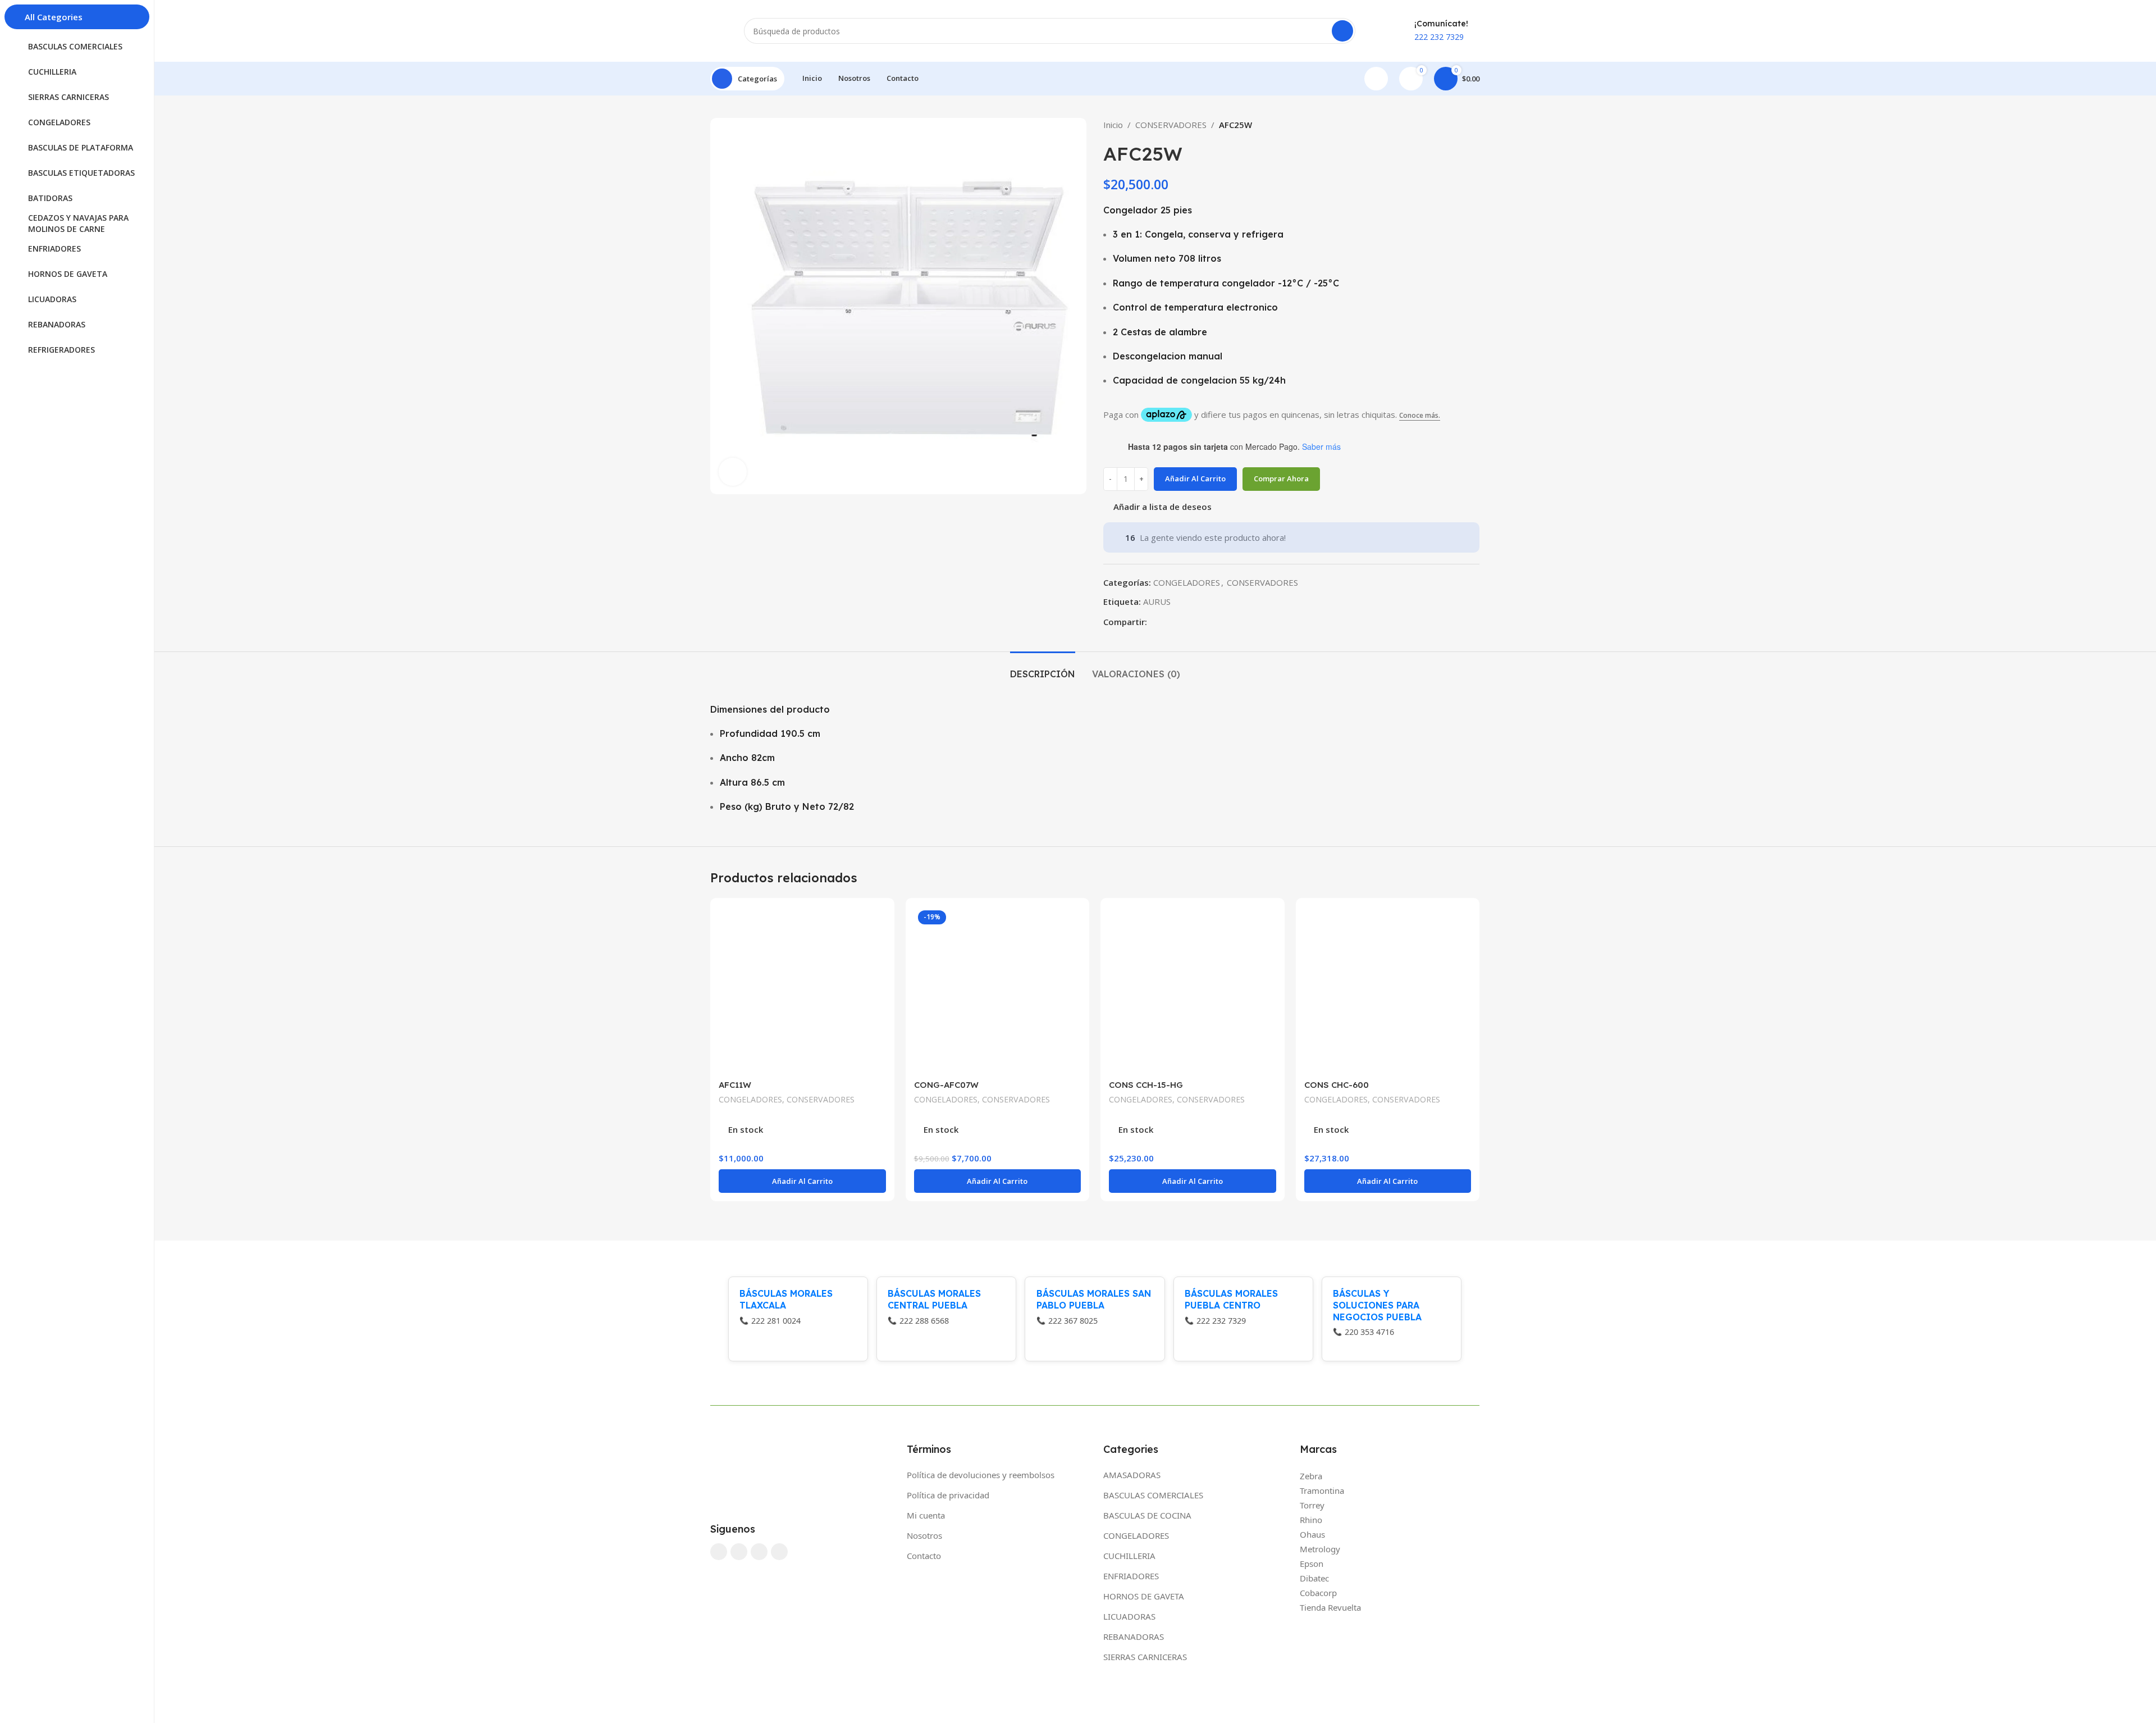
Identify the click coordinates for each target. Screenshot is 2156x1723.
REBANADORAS (1134, 1637)
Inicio (1113, 125)
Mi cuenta (926, 1515)
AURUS (1157, 601)
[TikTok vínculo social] (779, 1552)
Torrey (1312, 1505)
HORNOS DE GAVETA (1144, 1596)
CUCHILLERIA (1129, 1556)
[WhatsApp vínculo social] (1179, 621)
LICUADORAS (1129, 1616)
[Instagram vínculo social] (739, 1552)
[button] (802, 1181)
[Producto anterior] (1451, 125)
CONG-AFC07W (946, 1085)
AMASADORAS (1132, 1475)
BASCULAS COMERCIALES (1153, 1495)
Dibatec (1314, 1578)
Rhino (1311, 1520)
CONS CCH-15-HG (1146, 1085)
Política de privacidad (948, 1495)
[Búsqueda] (1342, 31)
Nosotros (924, 1535)
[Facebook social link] (1154, 621)
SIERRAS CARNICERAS (1145, 1657)
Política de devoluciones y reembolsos (981, 1475)
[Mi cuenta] (1376, 79)
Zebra (1311, 1476)
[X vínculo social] (1166, 621)
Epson (1312, 1564)
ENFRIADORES (1131, 1576)
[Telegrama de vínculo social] (1192, 621)
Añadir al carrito (1195, 478)
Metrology (1320, 1549)
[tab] (1043, 669)
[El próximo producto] (1474, 125)
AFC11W (735, 1085)
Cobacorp (1318, 1593)
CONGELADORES (1187, 582)
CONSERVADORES (1171, 125)
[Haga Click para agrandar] (733, 472)
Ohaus (1312, 1534)
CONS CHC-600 (1337, 1085)
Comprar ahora (1281, 478)
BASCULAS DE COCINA (1147, 1515)
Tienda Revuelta (1330, 1607)
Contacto (924, 1556)
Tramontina (1322, 1490)
